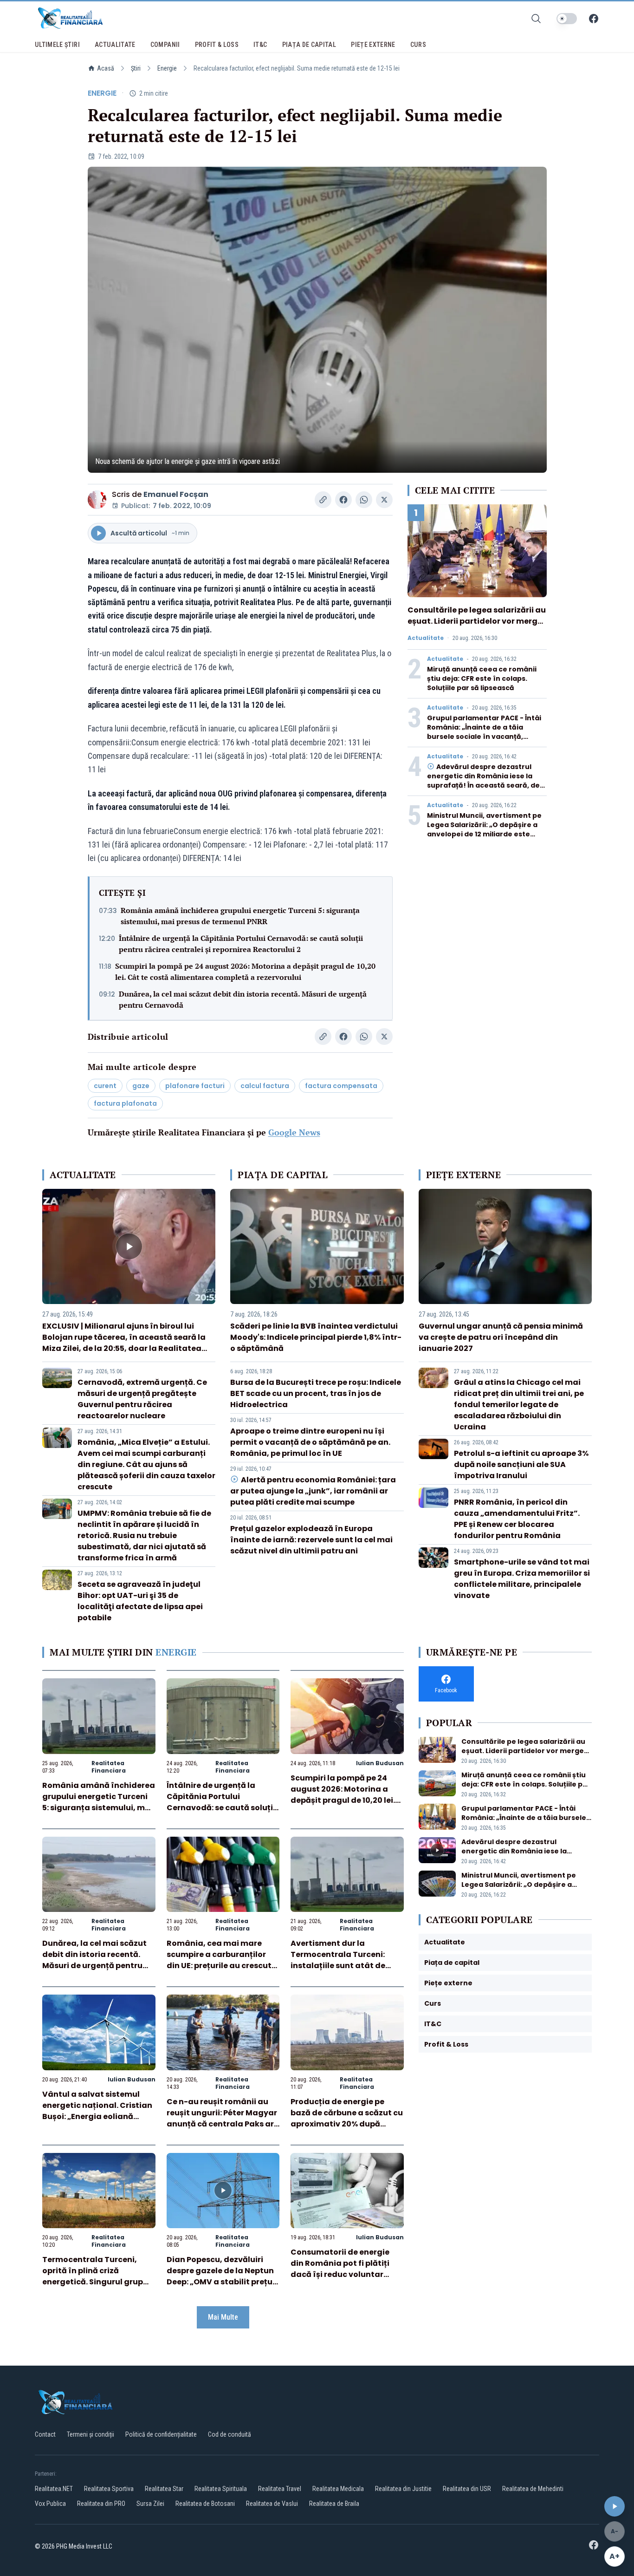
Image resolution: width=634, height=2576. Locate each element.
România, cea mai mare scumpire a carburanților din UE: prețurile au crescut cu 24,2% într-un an (219, 1960)
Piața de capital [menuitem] (309, 45)
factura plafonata (125, 1103)
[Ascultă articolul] (615, 2506)
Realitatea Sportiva (109, 2489)
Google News (294, 1132)
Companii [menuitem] (165, 45)
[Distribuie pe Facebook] (343, 500)
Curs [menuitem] (418, 45)
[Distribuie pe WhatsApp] (364, 500)
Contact (45, 2434)
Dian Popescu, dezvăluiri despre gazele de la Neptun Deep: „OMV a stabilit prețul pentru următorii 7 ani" (221, 2276)
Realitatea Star (164, 2489)
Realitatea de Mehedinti (533, 2489)
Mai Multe (223, 2317)
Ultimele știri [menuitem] (57, 45)
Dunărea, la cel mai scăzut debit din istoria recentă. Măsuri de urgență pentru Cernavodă (243, 999)
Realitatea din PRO (101, 2504)
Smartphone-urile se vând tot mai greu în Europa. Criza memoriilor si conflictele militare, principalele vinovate (522, 1579)
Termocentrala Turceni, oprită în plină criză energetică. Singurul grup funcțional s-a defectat (93, 2276)
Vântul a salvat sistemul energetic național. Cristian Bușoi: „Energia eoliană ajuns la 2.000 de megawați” (97, 2116)
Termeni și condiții (91, 2434)
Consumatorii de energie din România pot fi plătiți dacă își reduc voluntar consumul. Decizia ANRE (340, 2269)
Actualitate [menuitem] (115, 45)
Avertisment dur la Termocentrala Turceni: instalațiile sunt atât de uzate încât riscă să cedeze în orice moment (345, 1966)
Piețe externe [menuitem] (373, 45)
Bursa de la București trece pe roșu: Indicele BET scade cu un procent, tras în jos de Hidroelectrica (316, 1393)
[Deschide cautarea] (536, 19)
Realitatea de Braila (334, 2504)
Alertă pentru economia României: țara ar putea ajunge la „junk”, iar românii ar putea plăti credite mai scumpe (313, 1491)
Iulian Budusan (380, 1763)
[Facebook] (594, 19)
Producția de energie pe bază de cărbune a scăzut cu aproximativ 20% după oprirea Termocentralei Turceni (347, 2124)
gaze (141, 1086)
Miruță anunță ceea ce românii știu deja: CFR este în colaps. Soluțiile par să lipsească (482, 678)
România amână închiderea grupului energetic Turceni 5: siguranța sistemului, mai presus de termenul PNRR (240, 916)
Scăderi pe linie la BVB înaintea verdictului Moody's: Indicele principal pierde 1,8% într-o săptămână (316, 1337)
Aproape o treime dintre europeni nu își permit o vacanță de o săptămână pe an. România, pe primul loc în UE (310, 1442)
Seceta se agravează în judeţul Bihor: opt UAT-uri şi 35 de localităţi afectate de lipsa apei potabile (140, 1601)
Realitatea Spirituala (221, 2489)
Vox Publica (50, 2504)
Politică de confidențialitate (161, 2434)
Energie (167, 68)
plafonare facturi (195, 1086)
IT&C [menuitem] (260, 45)
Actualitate (426, 638)
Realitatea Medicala (338, 2489)
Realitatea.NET (54, 2489)
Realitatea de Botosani (205, 2504)
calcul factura (265, 1086)
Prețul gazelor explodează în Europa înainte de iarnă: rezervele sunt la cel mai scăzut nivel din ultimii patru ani (311, 1540)
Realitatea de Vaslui (272, 2504)
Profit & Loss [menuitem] (217, 45)
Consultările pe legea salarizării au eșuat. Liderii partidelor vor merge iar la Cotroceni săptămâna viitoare (477, 627)
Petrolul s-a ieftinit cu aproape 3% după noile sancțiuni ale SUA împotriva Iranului (521, 1464)
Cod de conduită (230, 2434)
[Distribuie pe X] (384, 500)
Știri (136, 68)
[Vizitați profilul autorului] (97, 500)
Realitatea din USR (467, 2489)
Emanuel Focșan (176, 494)
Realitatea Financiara (109, 1767)
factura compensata (341, 1086)
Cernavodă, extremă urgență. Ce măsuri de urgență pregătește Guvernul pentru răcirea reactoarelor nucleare (142, 1399)
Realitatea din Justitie (403, 2489)
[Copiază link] (323, 500)
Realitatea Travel (280, 2489)
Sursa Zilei (150, 2504)
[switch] (567, 19)
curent (105, 1086)
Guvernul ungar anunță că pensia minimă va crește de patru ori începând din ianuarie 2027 (501, 1337)
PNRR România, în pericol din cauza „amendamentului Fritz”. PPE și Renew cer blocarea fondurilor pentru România (517, 1519)
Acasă (106, 68)
